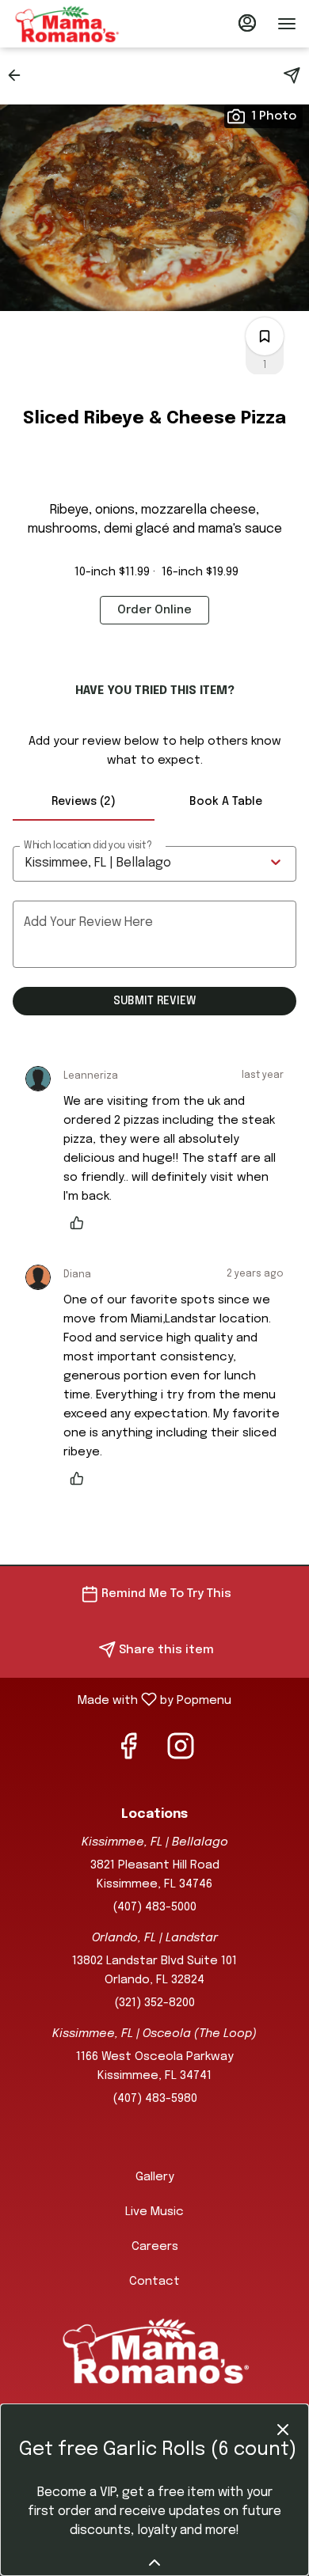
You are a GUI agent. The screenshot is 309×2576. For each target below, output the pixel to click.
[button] (19, 75)
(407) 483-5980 (155, 2099)
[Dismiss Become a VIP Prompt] (283, 2430)
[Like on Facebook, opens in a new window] (128, 1753)
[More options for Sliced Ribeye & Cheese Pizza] (265, 336)
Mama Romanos (154, 2350)
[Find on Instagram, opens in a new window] (181, 1753)
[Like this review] (81, 1223)
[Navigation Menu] (287, 24)
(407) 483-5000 (154, 1907)
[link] (154, 610)
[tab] (84, 802)
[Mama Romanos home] (84, 24)
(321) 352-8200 (154, 2003)
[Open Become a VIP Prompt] (154, 2563)
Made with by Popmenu (122, 1700)
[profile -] (247, 23)
